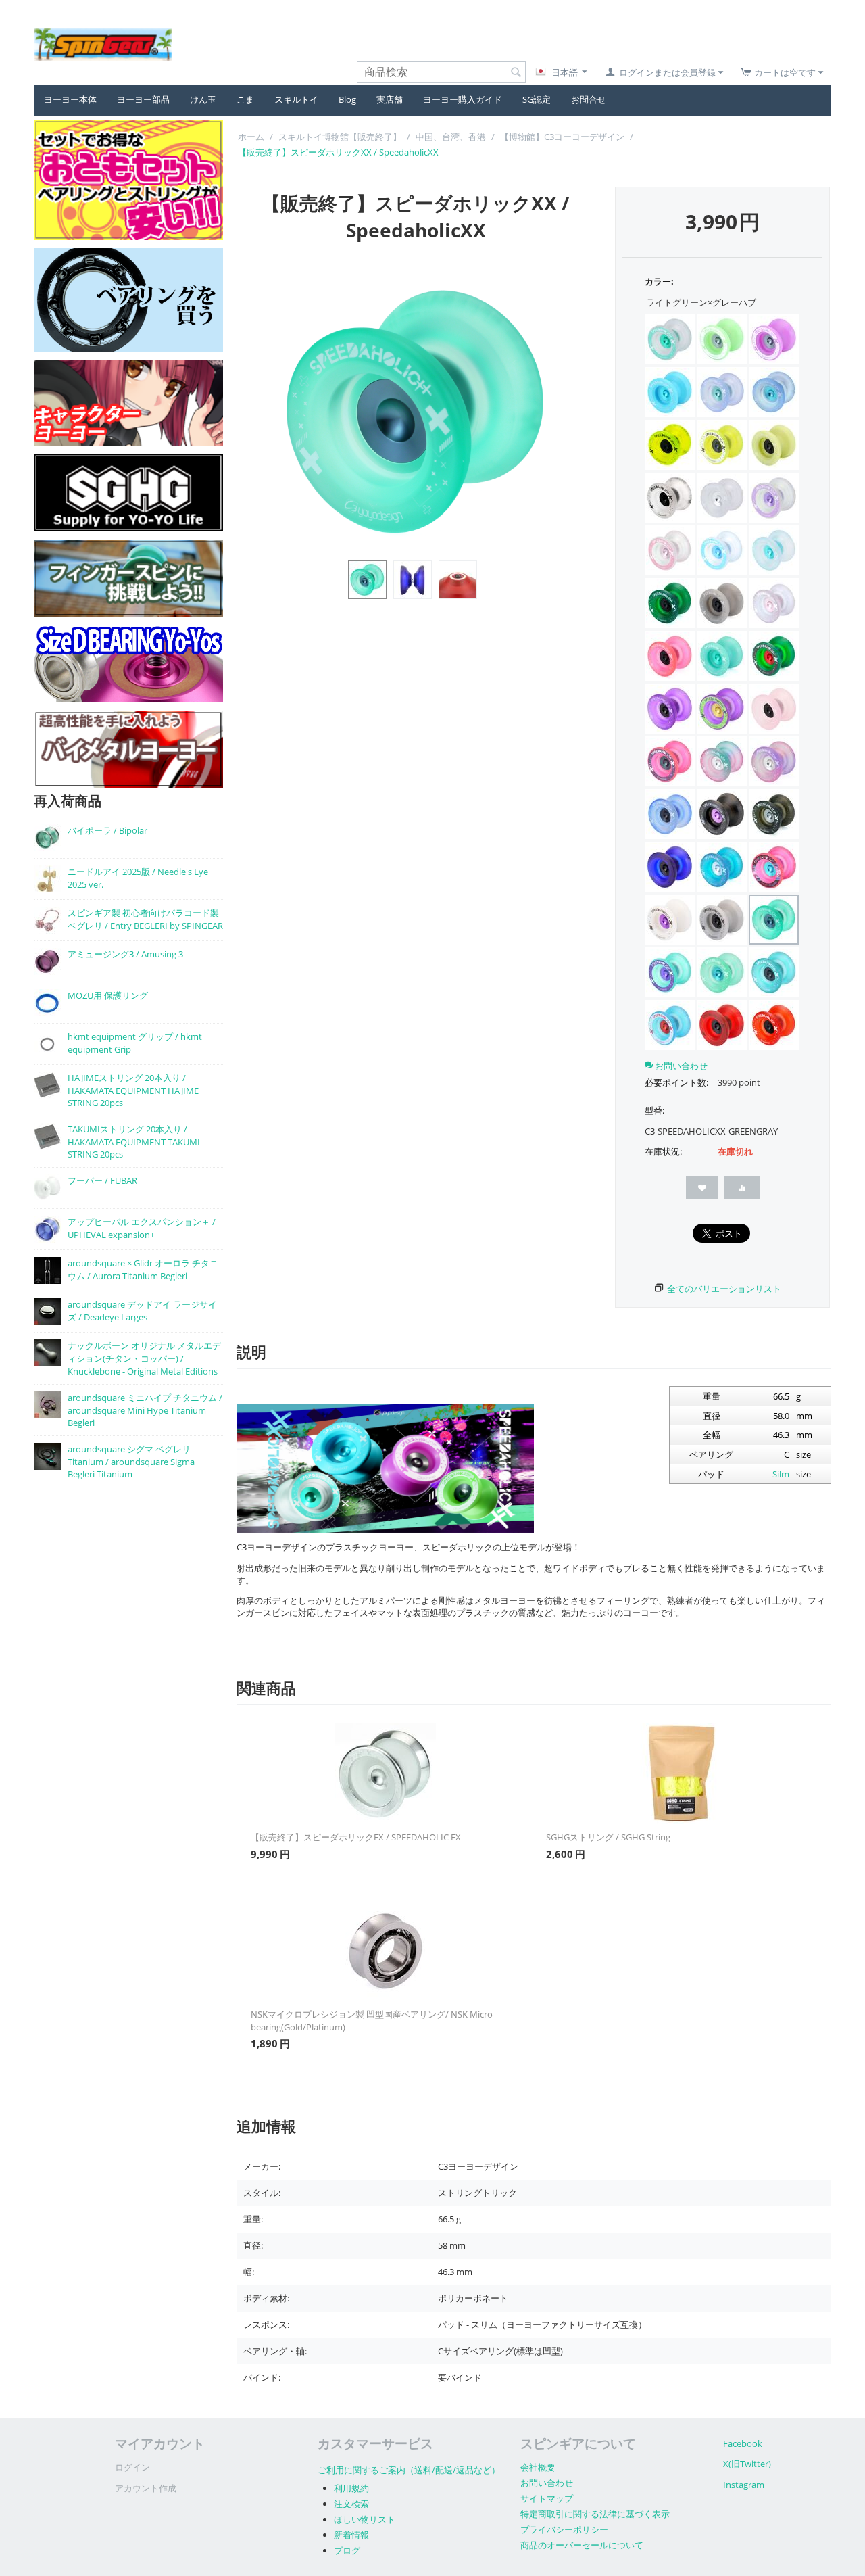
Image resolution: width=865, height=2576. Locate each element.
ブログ (347, 2550)
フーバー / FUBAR (102, 1180)
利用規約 (351, 2488)
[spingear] (103, 43)
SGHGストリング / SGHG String (608, 1837)
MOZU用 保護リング (108, 995)
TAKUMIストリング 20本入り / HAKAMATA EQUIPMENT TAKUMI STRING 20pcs (134, 1142)
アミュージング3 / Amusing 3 (125, 954)
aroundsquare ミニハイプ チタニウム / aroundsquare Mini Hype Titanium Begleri (145, 1410)
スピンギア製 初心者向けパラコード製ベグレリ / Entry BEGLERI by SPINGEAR (145, 919)
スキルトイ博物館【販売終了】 (340, 137)
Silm (781, 1474)
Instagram (744, 2485)
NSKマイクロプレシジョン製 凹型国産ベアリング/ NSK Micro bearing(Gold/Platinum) (372, 2021)
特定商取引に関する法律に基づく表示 (595, 2514)
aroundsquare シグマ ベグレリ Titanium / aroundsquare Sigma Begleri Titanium (131, 1461)
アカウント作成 (146, 2488)
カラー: (659, 281)
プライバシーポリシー (564, 2529)
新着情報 (351, 2535)
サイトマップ (547, 2498)
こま (245, 99)
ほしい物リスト (365, 2519)
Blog (347, 99)
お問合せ (589, 99)
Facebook (743, 2443)
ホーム (251, 137)
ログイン (132, 2467)
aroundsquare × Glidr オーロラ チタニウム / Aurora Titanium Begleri (143, 1269)
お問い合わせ (547, 2483)
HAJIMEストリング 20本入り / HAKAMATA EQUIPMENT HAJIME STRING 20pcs (133, 1090)
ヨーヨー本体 (70, 99)
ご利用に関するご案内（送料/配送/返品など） (409, 2470)
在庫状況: (663, 1151)
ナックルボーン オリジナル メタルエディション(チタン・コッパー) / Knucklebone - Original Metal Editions (144, 1358)
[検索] (516, 73)
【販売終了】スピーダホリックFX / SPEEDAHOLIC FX (356, 1837)
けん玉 (203, 99)
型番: (654, 1110)
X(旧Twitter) (747, 2464)
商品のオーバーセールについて (582, 2545)
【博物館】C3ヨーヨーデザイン (562, 137)
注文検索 (351, 2504)
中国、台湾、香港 (451, 137)
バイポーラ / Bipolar (107, 830)
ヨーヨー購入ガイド (463, 99)
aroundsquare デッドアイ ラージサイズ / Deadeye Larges (142, 1311)
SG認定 (537, 99)
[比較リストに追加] (742, 1187)
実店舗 (390, 99)
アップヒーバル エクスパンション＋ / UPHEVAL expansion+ (142, 1228)
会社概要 (538, 2467)
